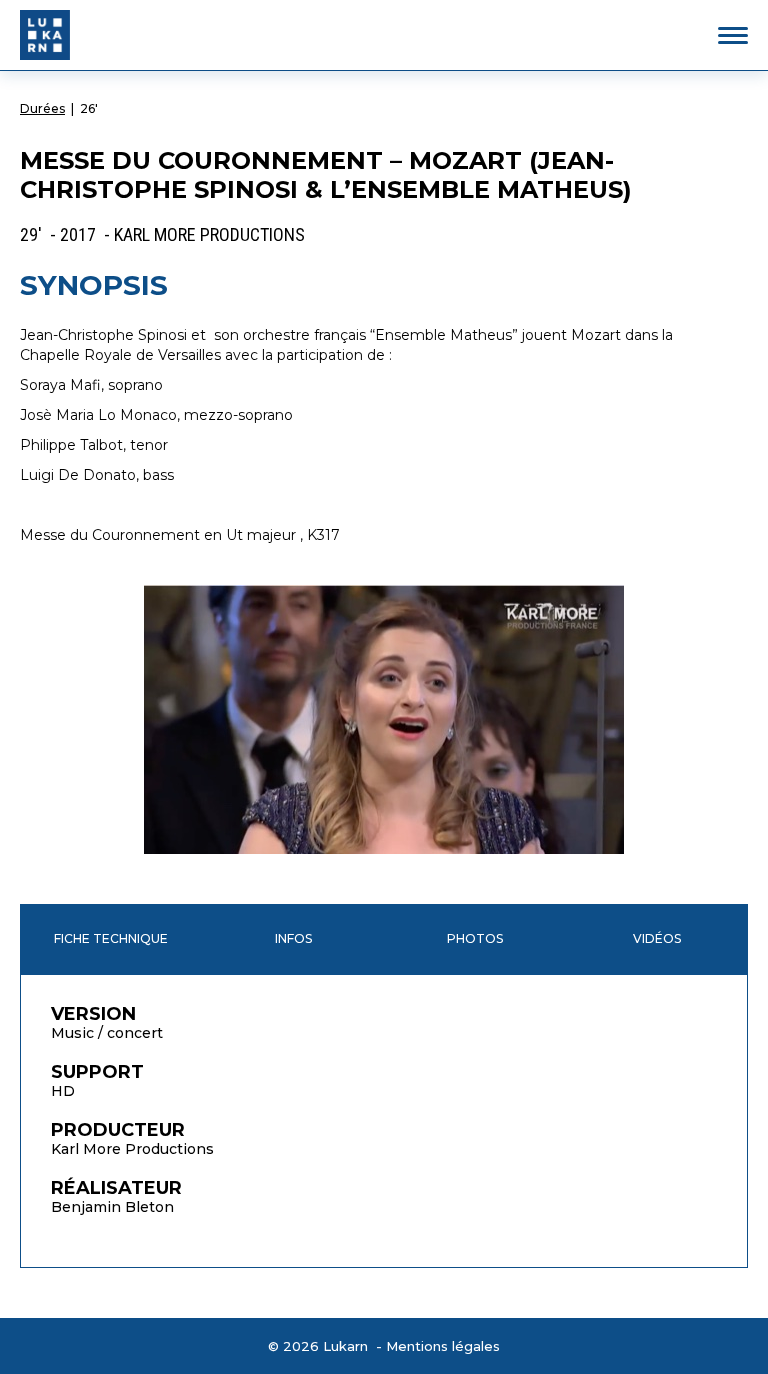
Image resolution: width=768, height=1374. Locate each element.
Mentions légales (443, 1346)
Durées (42, 108)
